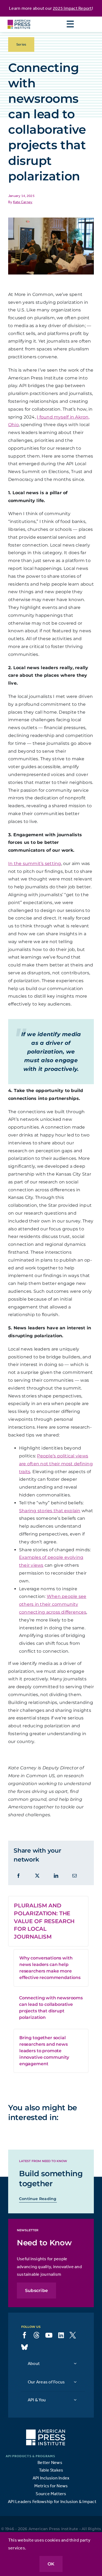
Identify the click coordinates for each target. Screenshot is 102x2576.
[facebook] (24, 2335)
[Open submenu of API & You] (75, 2400)
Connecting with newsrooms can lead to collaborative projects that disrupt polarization (51, 2008)
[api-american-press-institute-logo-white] (46, 2432)
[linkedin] (61, 2335)
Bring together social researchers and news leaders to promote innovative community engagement (44, 2051)
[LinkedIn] (56, 1876)
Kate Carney (23, 202)
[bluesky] (24, 2347)
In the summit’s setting (35, 864)
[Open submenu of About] (75, 2363)
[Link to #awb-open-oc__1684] (70, 24)
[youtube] (49, 2335)
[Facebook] (18, 1876)
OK (51, 2564)
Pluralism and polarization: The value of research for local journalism (44, 1921)
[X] (37, 1876)
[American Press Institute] (19, 19)
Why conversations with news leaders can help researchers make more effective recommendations (50, 1968)
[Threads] (36, 2335)
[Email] (75, 1876)
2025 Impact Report (72, 8)
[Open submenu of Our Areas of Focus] (75, 2382)
